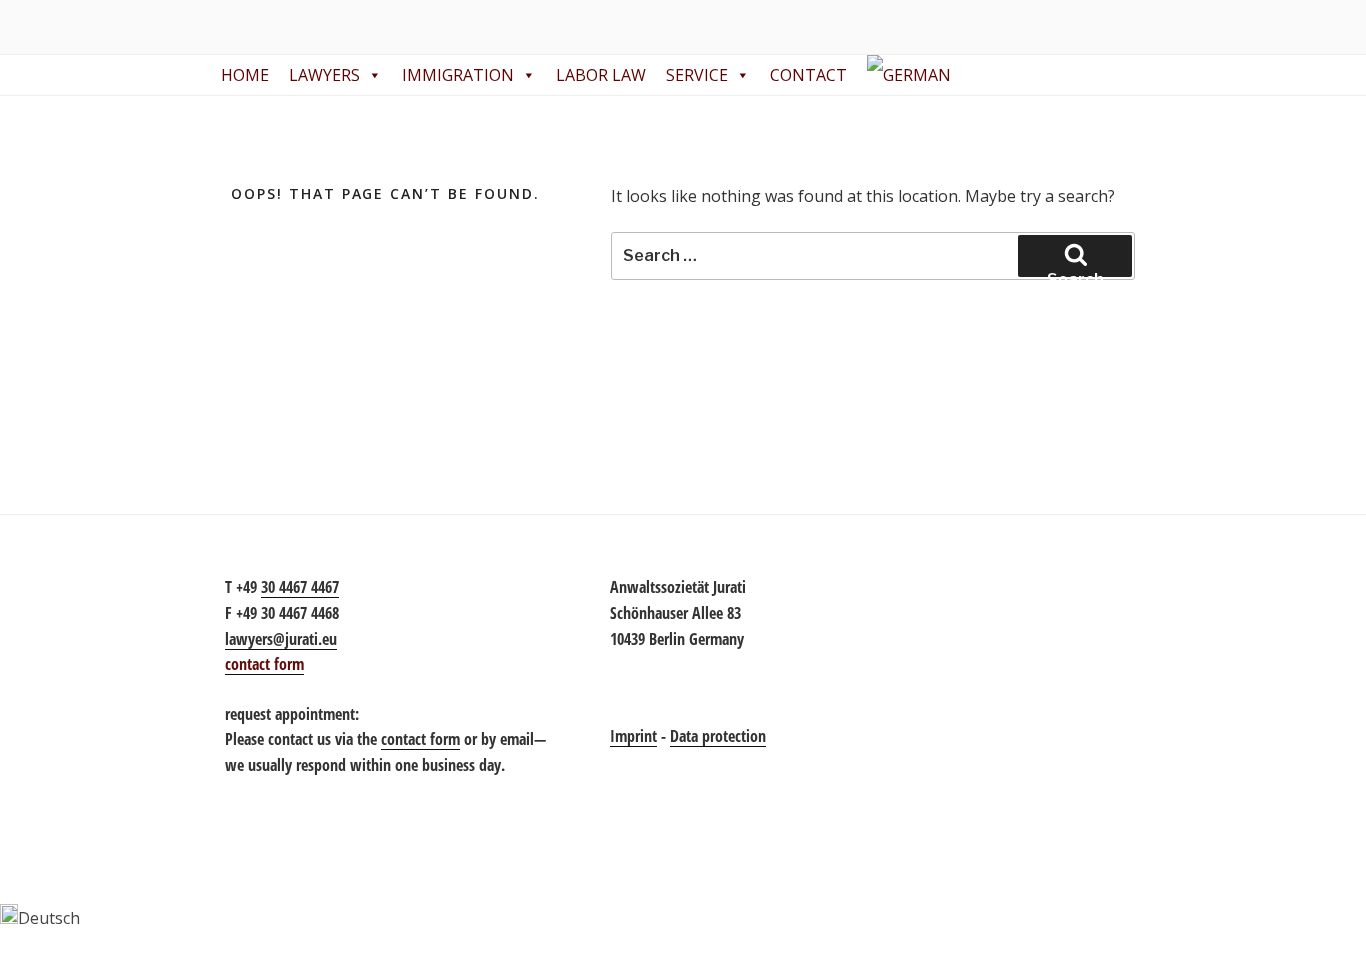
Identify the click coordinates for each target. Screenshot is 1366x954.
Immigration (458, 75)
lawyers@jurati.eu (281, 639)
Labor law (601, 75)
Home (245, 75)
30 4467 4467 (300, 587)
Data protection (718, 736)
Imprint (633, 736)
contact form (420, 739)
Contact (808, 75)
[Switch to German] (913, 75)
